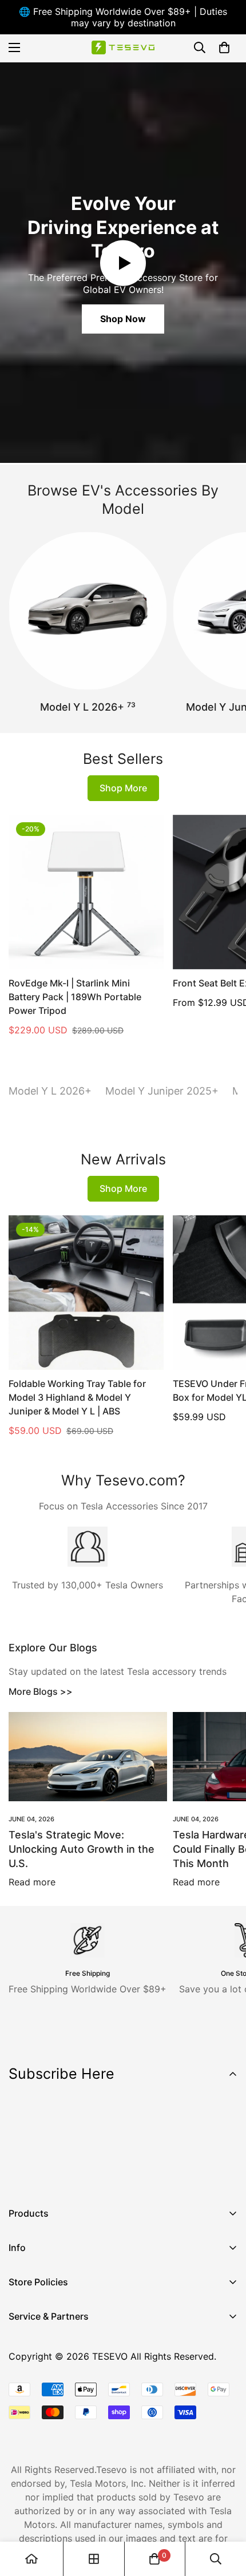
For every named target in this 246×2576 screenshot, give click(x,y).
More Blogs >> (41, 1691)
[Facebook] (22, 2175)
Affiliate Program (45, 2358)
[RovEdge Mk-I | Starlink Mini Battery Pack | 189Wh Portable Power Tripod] (86, 892)
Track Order (34, 2377)
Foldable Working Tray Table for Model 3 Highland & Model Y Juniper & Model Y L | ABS (77, 1397)
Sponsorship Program (55, 2436)
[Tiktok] (125, 2175)
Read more (32, 1882)
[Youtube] (91, 2175)
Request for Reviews (53, 2416)
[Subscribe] (225, 2145)
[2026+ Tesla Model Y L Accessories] (88, 611)
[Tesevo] (123, 48)
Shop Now (123, 319)
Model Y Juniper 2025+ (162, 1091)
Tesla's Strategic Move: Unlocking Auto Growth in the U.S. (82, 1849)
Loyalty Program (45, 2397)
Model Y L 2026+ (88, 707)
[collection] (94, 2559)
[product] (31, 2559)
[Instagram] (57, 2175)
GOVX (21, 2339)
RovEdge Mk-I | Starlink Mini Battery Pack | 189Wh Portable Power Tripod (75, 997)
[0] (224, 47)
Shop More (123, 788)
